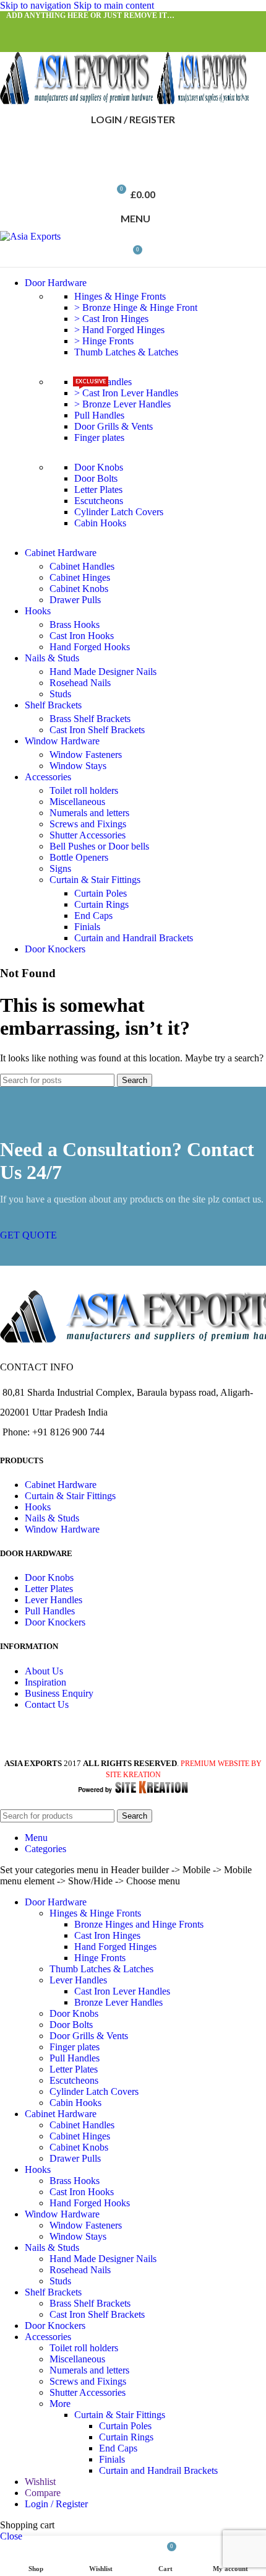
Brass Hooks (75, 624)
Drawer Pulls (75, 600)
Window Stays (78, 766)
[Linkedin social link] (106, 28)
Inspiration (45, 1682)
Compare (43, 2493)
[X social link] (40, 28)
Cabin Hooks (100, 523)
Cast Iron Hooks (82, 636)
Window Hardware (62, 1529)
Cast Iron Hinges (107, 1935)
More (60, 2404)
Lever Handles (54, 1600)
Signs (60, 868)
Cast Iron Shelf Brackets (97, 730)
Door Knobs (99, 467)
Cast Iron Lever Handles (122, 1991)
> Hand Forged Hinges (119, 330)
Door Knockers (55, 1622)
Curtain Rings (101, 904)
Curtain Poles (101, 893)
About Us (44, 1671)
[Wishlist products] (133, 169)
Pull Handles (99, 415)
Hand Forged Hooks (90, 647)
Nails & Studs (52, 1518)
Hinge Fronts (100, 1958)
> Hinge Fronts (104, 341)
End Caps (93, 916)
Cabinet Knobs (79, 589)
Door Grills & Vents (114, 426)
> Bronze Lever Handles (122, 404)
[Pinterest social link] (84, 28)
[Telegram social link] (129, 28)
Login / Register (56, 2504)
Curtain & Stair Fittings (95, 880)
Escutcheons (99, 501)
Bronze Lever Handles (118, 2002)
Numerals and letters (89, 813)
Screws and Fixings (88, 824)
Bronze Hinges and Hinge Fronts (139, 1924)
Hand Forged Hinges (115, 1947)
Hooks (38, 1507)
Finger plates (99, 437)
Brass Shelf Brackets (90, 719)
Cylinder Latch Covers (119, 512)
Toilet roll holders (84, 790)
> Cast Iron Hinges (111, 319)
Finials (87, 927)
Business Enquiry (59, 1693)
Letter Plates (98, 490)
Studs (60, 694)
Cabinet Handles (82, 566)
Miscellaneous (77, 802)
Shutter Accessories (88, 835)
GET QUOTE (28, 1235)
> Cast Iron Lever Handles (126, 393)
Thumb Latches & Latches (126, 352)
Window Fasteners (86, 755)
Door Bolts (96, 478)
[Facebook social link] (17, 28)
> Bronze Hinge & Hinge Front (136, 307)
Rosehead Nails (80, 683)
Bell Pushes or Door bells (99, 846)
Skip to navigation (37, 5)
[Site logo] (79, 101)
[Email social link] (62, 28)
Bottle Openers (79, 857)
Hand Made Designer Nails (103, 672)
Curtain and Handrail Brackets (134, 938)
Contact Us (47, 1704)
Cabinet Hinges (80, 577)
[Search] (133, 144)
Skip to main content (114, 5)
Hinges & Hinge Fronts (120, 296)
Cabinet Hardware (61, 1485)
